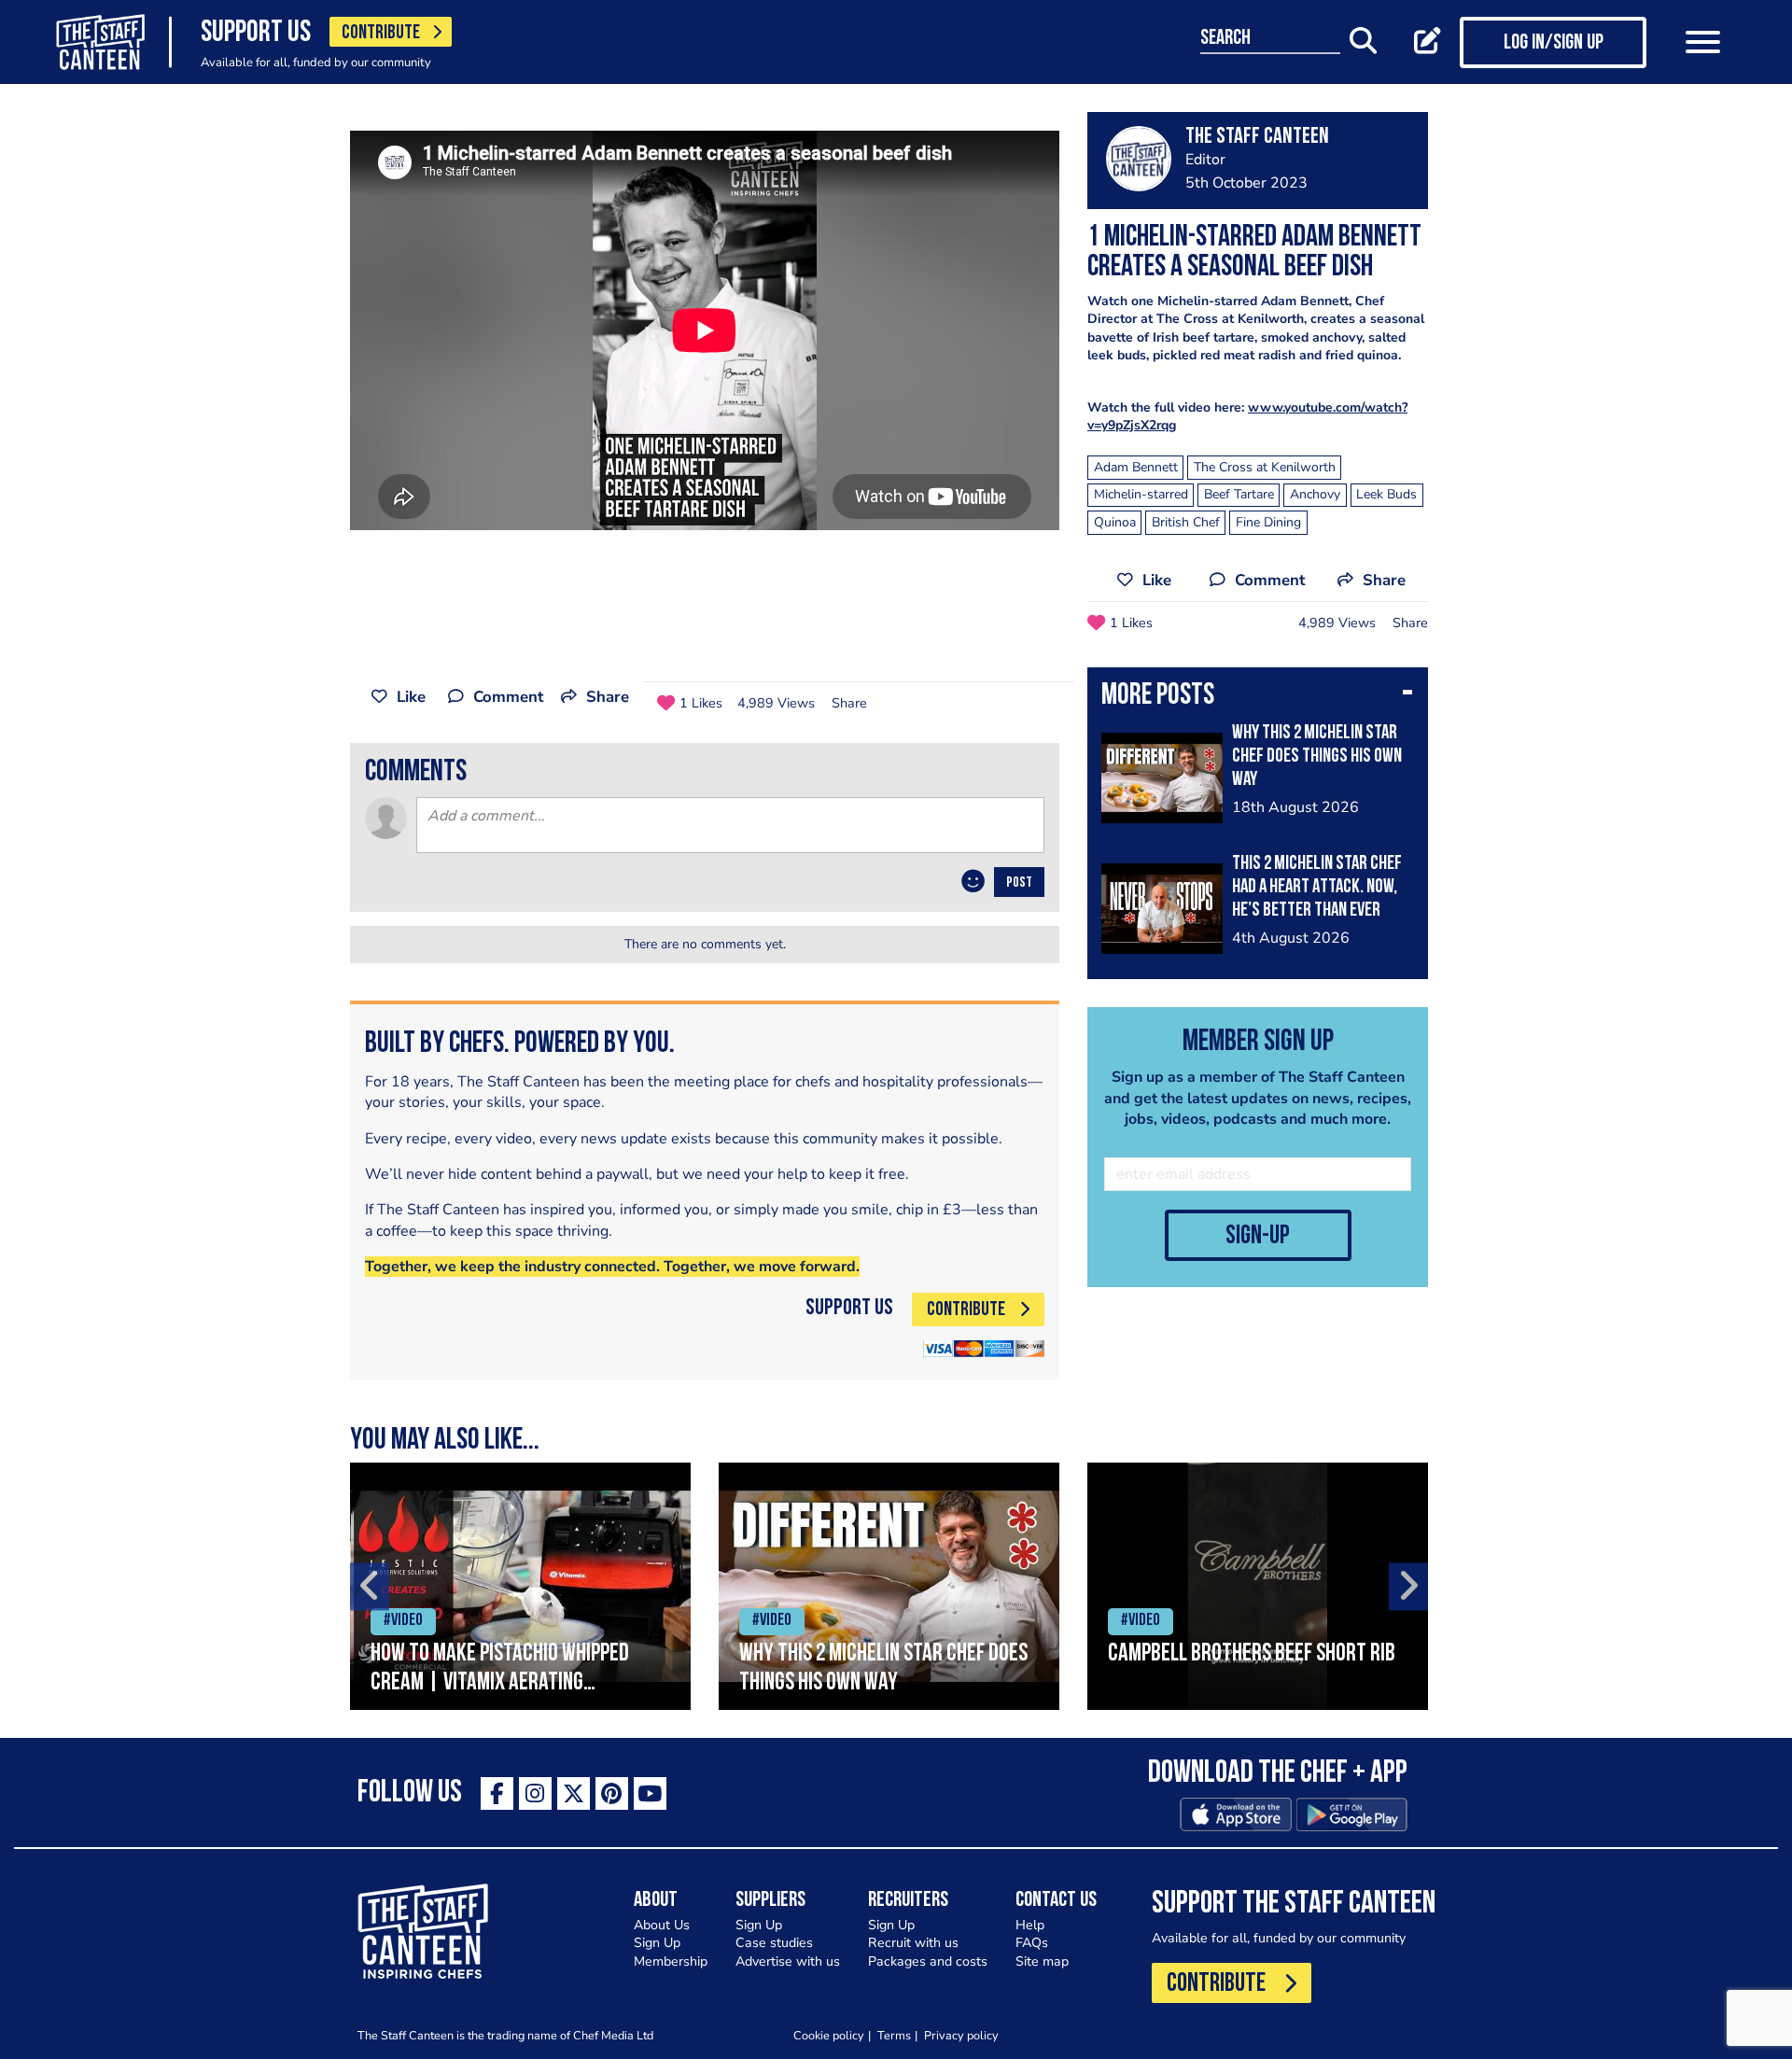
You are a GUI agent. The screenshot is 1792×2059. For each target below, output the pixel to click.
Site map (1042, 1961)
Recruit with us (913, 1943)
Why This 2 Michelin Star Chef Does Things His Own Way (1317, 756)
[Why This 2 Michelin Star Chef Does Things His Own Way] (889, 1586)
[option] (520, 1586)
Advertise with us (788, 1961)
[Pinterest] (612, 1793)
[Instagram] (535, 1793)
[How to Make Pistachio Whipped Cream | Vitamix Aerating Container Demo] (520, 1586)
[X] (574, 1793)
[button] (1258, 697)
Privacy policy (961, 2035)
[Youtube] (650, 1793)
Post (1019, 883)
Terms (894, 2035)
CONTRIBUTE (381, 33)
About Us (662, 1925)
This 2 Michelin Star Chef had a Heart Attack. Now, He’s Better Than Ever (1317, 887)
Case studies (774, 1943)
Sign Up (657, 1943)
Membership (671, 1961)
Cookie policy (829, 2035)
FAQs (1032, 1943)
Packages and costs (928, 1961)
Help (1030, 1925)
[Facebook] (497, 1793)
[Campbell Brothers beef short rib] (1258, 1586)
